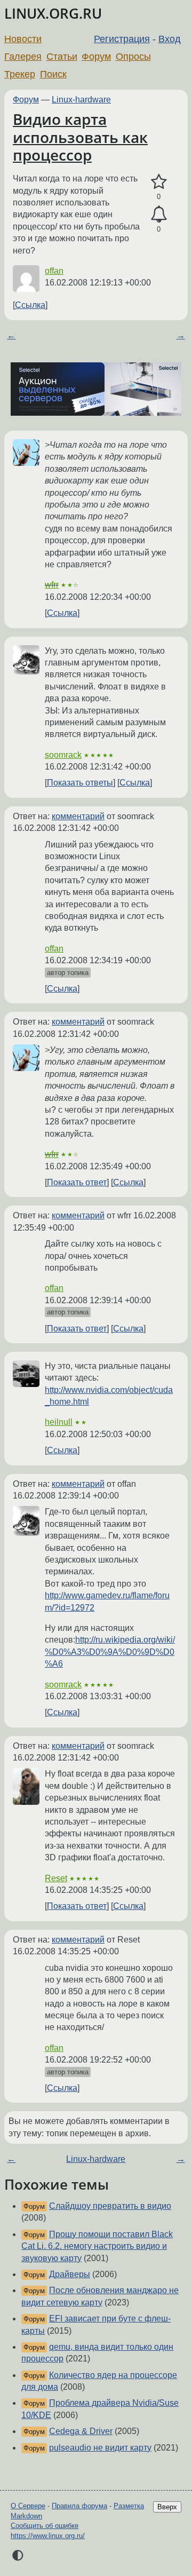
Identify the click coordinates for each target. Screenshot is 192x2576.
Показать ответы (80, 783)
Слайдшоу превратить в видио (110, 2206)
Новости (23, 39)
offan (54, 271)
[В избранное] (159, 182)
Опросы (133, 57)
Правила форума (79, 2506)
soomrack (63, 755)
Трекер (20, 74)
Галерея (23, 57)
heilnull (59, 1422)
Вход (170, 39)
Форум (96, 57)
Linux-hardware (81, 100)
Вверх (167, 2507)
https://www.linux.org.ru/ (48, 2536)
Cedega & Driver (81, 2431)
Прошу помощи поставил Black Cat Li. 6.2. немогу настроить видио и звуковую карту (97, 2246)
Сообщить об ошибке (45, 2526)
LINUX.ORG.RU (53, 14)
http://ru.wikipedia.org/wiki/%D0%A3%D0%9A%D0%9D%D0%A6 (110, 1652)
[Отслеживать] (159, 215)
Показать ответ (77, 1182)
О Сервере (28, 2506)
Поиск (53, 74)
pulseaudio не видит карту (100, 2448)
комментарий (78, 816)
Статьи (62, 57)
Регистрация (122, 39)
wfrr (52, 585)
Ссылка (30, 305)
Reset (56, 1878)
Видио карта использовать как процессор (80, 137)
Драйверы (70, 2274)
